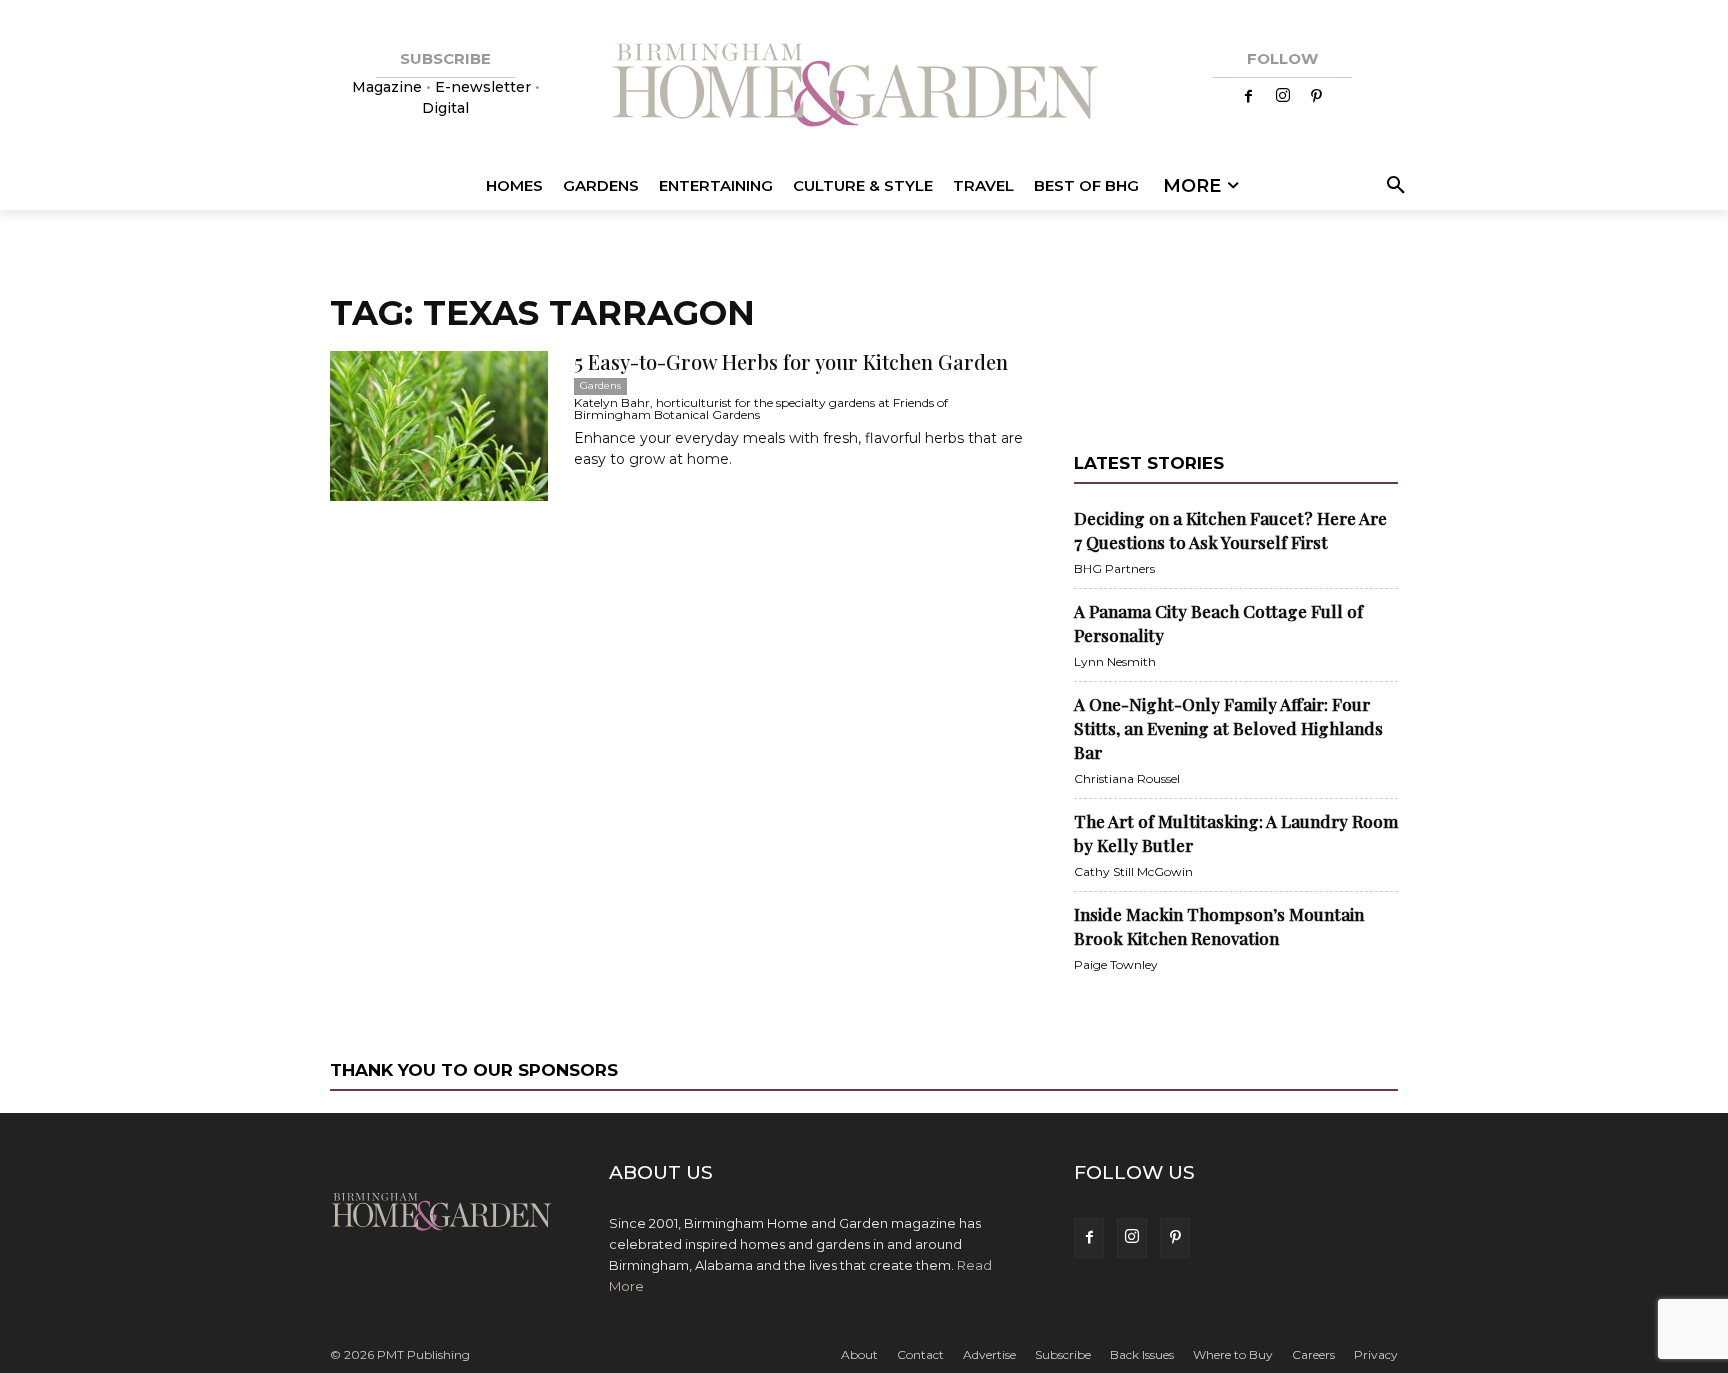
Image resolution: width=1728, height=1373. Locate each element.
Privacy (1376, 1354)
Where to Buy (1233, 1354)
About (859, 1354)
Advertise (989, 1354)
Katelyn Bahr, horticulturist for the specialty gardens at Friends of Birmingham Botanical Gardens (761, 408)
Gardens (600, 385)
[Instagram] (1283, 97)
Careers (1313, 1354)
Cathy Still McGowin (1133, 871)
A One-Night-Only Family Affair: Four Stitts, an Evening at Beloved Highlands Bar (1228, 728)
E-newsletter (483, 87)
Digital (445, 108)
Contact (920, 1354)
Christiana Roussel (1127, 778)
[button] (1392, 186)
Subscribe (1063, 1354)
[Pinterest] (1317, 97)
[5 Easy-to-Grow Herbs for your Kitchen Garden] (439, 426)
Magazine (389, 87)
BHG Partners (1114, 568)
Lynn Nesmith (1115, 661)
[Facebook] (1249, 97)
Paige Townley (1116, 964)
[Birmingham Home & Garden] (864, 87)
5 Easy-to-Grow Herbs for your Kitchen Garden (791, 361)
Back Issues (1142, 1354)
